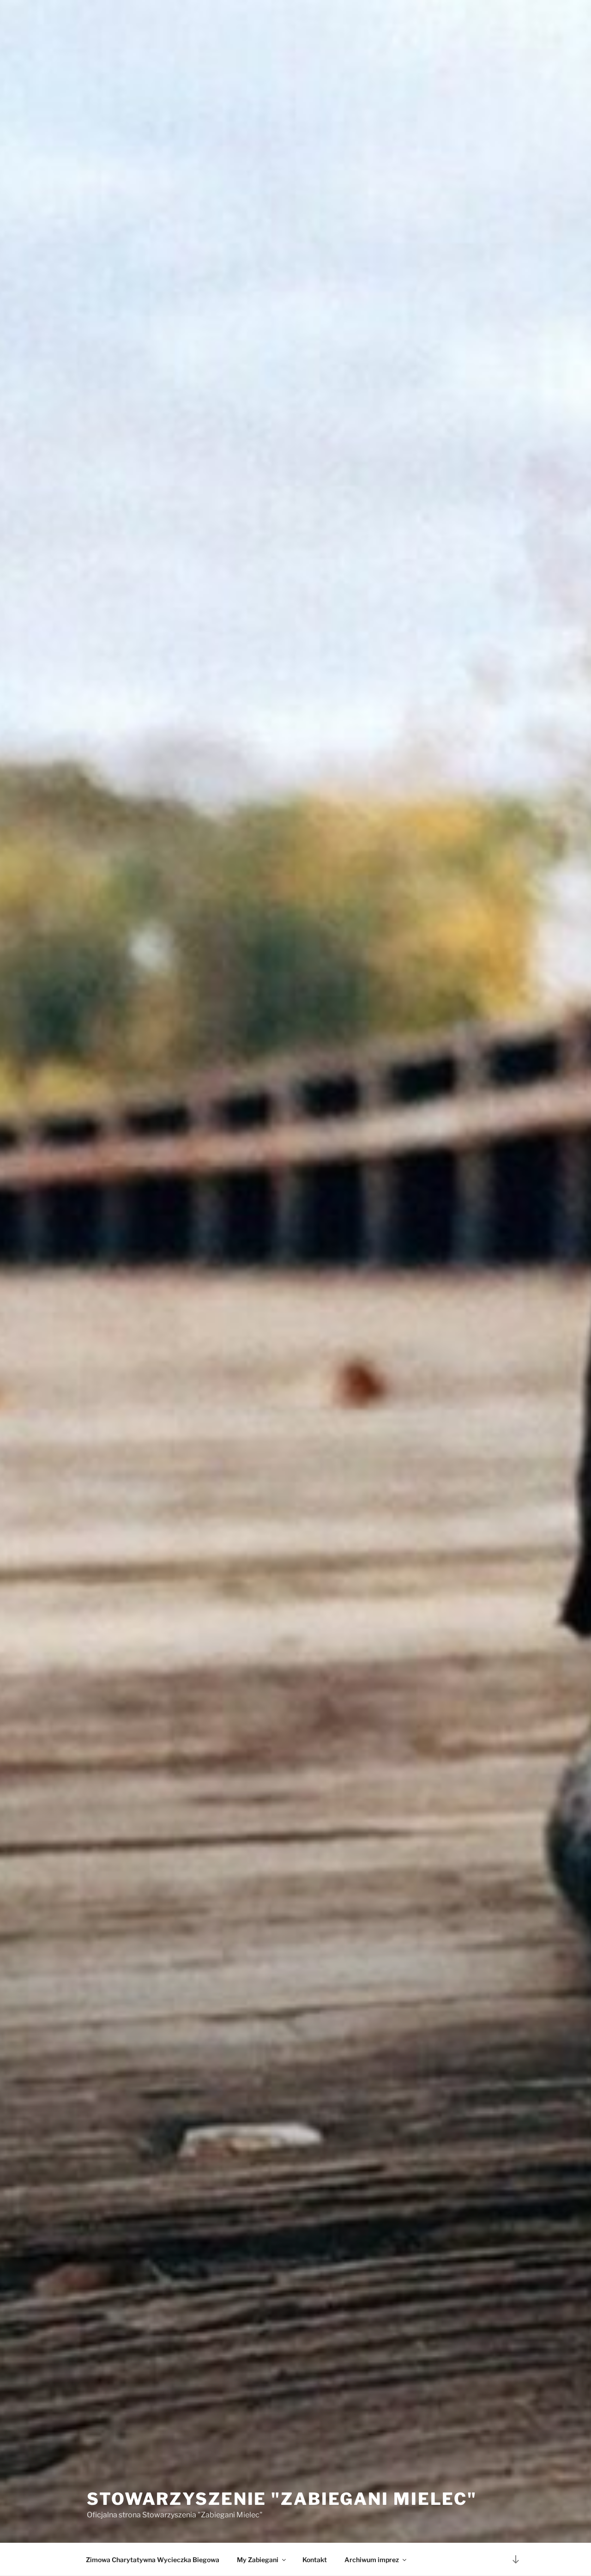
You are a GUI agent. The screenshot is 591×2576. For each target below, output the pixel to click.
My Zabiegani (258, 2560)
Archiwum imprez (372, 2560)
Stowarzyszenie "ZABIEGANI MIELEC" (282, 2499)
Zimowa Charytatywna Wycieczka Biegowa (153, 2560)
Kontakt (315, 2560)
